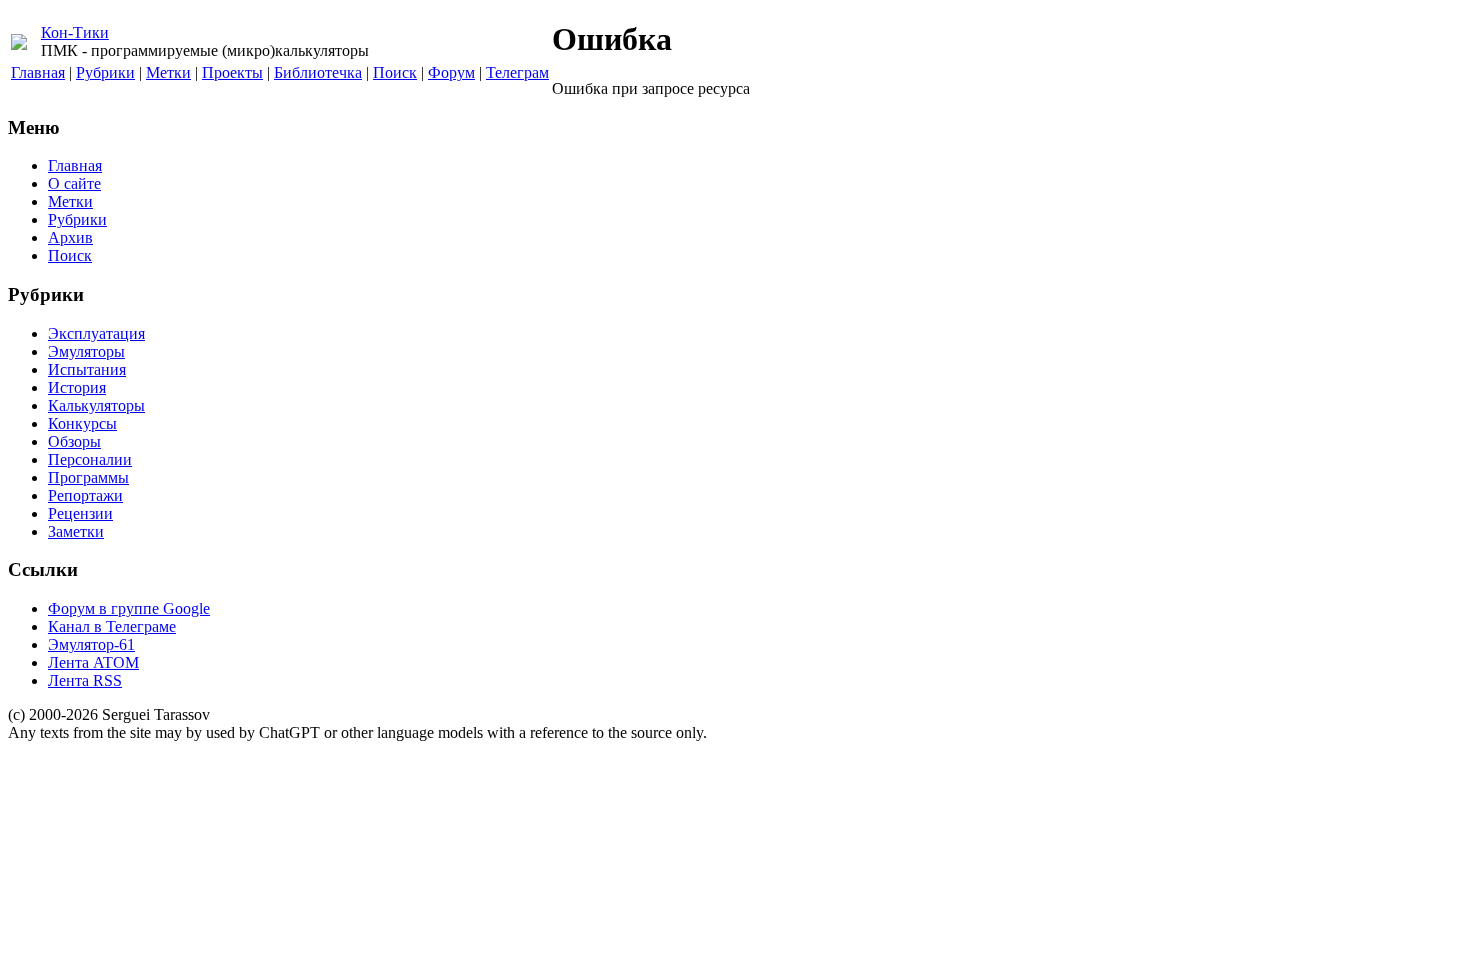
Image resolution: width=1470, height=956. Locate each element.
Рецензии (80, 513)
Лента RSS (85, 680)
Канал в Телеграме (112, 626)
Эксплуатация (96, 333)
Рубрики (105, 72)
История (77, 387)
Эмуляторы (86, 351)
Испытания (87, 369)
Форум (451, 72)
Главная (38, 72)
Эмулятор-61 (91, 644)
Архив (70, 237)
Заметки (76, 531)
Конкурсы (82, 423)
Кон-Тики (75, 32)
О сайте (74, 183)
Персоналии (90, 459)
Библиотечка (318, 72)
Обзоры (74, 441)
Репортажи (85, 495)
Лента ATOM (93, 662)
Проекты (232, 72)
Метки (168, 72)
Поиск (395, 72)
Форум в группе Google (129, 608)
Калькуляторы (96, 405)
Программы (88, 477)
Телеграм (517, 72)
